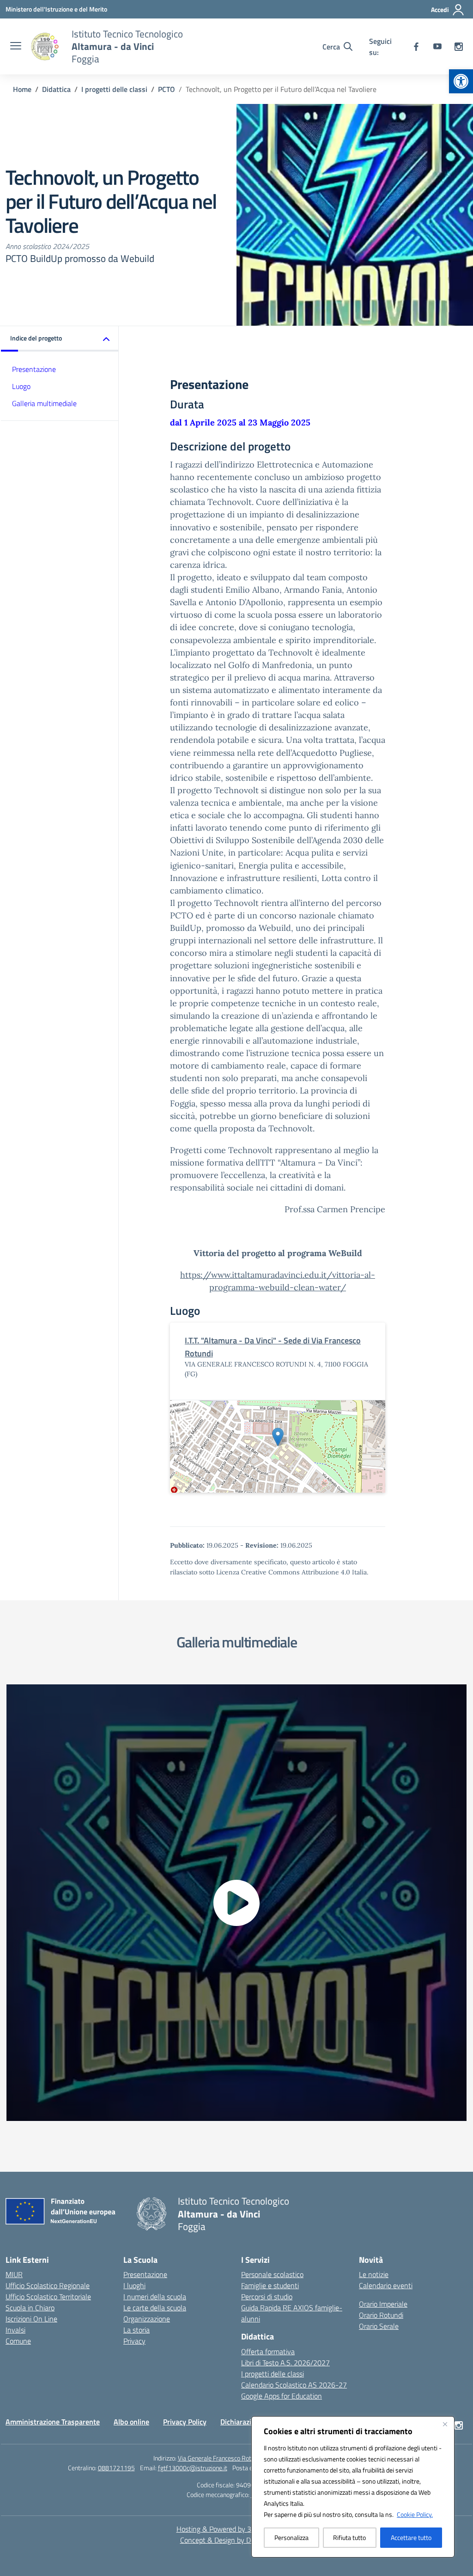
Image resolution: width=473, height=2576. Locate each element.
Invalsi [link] (15, 2330)
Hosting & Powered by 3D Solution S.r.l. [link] (237, 2529)
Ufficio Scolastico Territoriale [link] (48, 2297)
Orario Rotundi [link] (381, 2315)
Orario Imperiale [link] (383, 2304)
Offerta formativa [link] (268, 2351)
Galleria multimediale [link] (44, 403)
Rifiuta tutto (349, 2537)
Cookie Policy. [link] (415, 2514)
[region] (353, 2487)
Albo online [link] (131, 2422)
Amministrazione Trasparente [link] (53, 2422)
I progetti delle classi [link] (273, 2374)
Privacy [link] (134, 2341)
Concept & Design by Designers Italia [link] (237, 2540)
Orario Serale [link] (379, 2326)
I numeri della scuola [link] (155, 2297)
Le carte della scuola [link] (155, 2308)
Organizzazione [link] (147, 2319)
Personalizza (291, 2537)
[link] (461, 81)
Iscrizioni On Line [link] (31, 2319)
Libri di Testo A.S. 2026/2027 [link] (285, 2363)
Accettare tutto (411, 2537)
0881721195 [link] (116, 2468)
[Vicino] (445, 2424)
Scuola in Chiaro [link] (30, 2308)
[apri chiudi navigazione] (16, 47)
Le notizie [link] (374, 2274)
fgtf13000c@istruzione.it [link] (193, 2468)
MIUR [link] (14, 2274)
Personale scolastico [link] (272, 2274)
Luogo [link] (21, 386)
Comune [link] (18, 2341)
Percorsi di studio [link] (267, 2297)
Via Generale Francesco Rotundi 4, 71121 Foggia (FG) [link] (249, 2458)
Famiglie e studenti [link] (270, 2285)
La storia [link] (136, 2330)
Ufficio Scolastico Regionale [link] (48, 2285)
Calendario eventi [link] (386, 2285)
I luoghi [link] (134, 2285)
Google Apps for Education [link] (282, 2396)
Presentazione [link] (34, 369)
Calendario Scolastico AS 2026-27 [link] (294, 2385)
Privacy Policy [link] (185, 2422)
